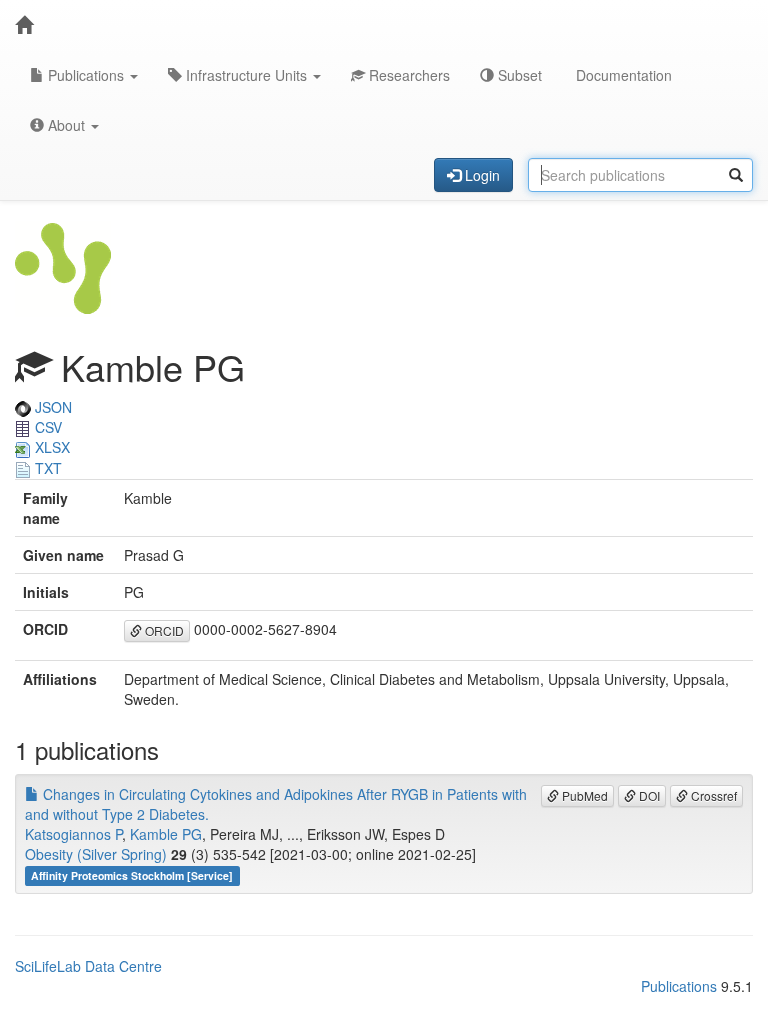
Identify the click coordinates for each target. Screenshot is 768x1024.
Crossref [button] (712, 795)
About (66, 125)
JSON (51, 407)
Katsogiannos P (73, 834)
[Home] (24, 25)
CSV (46, 427)
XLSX (50, 447)
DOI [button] (648, 795)
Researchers (407, 75)
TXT (46, 468)
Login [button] (480, 175)
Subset (518, 75)
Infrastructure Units (246, 75)
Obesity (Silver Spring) (96, 854)
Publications (86, 75)
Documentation (622, 75)
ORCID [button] (163, 630)
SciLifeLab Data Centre (88, 966)
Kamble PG (166, 834)
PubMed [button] (583, 795)
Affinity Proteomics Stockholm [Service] (132, 875)
